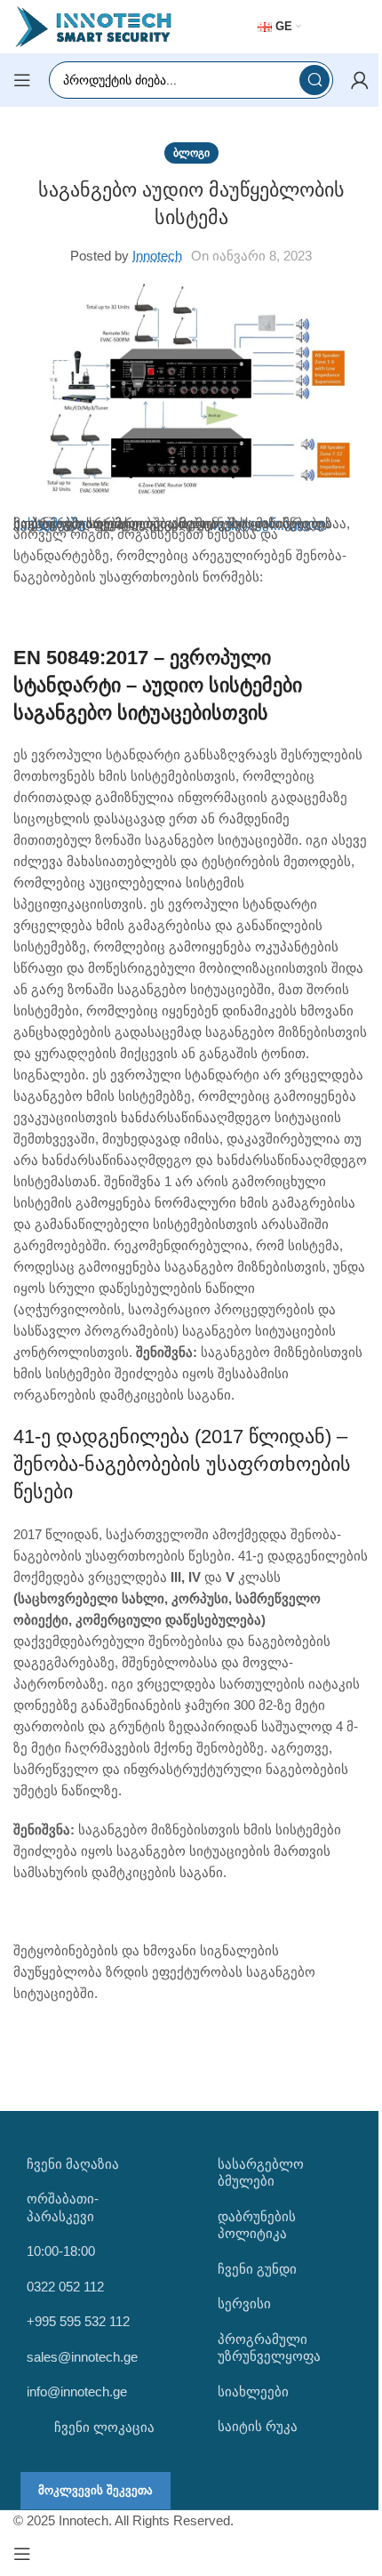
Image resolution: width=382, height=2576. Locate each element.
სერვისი (244, 2303)
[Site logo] (93, 25)
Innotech (157, 256)
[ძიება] (314, 80)
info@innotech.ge (77, 2391)
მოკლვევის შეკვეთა (95, 2490)
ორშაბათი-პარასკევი (63, 2207)
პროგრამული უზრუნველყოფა (269, 2348)
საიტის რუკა (258, 2426)
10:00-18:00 (61, 2251)
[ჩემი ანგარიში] (360, 80)
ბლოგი (191, 153)
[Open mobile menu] (22, 80)
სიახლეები (253, 2391)
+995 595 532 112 (78, 2321)
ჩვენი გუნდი (257, 2269)
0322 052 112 (65, 2287)
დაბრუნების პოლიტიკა (257, 2225)
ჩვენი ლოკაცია (103, 2427)
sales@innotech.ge (82, 2357)
